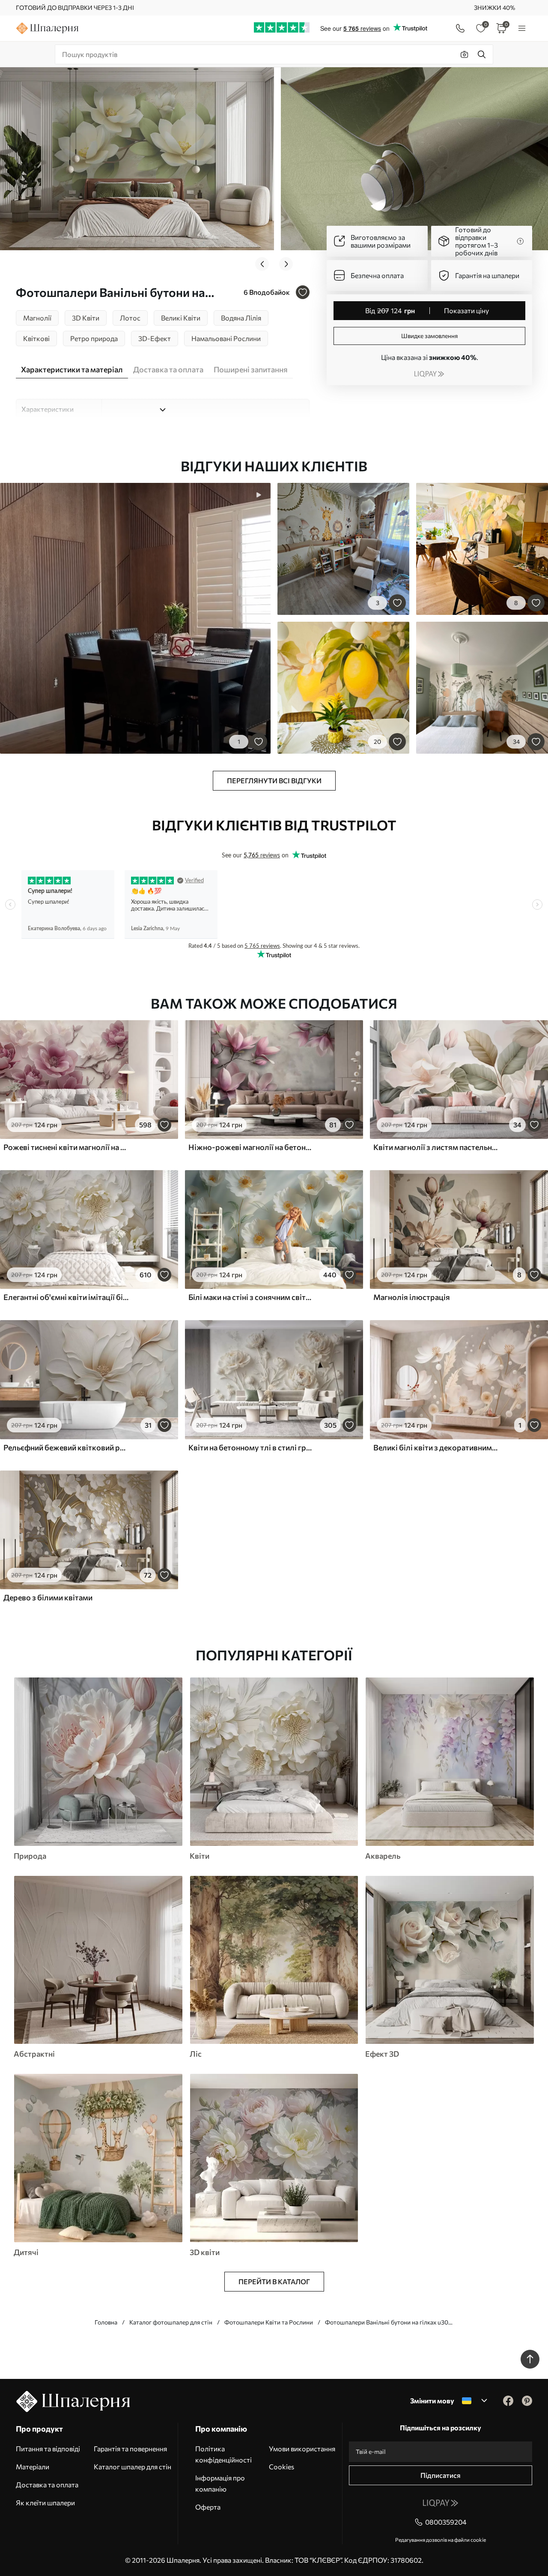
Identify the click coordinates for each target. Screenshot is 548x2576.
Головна (106, 2322)
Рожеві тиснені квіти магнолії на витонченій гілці (66, 1147)
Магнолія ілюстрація (412, 1297)
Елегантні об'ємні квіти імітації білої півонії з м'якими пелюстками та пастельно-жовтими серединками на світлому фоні (66, 1297)
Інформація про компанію (220, 2483)
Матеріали (33, 2467)
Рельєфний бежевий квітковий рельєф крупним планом (66, 1447)
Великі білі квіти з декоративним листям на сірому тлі (436, 1447)
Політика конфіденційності (223, 2454)
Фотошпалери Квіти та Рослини (269, 2322)
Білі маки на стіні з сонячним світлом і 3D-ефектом (251, 1297)
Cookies (281, 2467)
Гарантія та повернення (130, 2449)
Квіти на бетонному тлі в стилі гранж (251, 1447)
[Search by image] (465, 54)
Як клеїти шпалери (45, 2503)
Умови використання (302, 2449)
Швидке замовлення (429, 336)
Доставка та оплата (47, 2485)
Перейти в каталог (274, 2281)
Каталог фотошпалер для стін (171, 2322)
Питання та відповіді (48, 2449)
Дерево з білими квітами (48, 1597)
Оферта (208, 2507)
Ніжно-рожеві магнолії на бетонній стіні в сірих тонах (251, 1147)
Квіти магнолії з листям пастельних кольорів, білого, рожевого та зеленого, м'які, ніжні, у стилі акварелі (436, 1147)
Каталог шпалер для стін (133, 2467)
